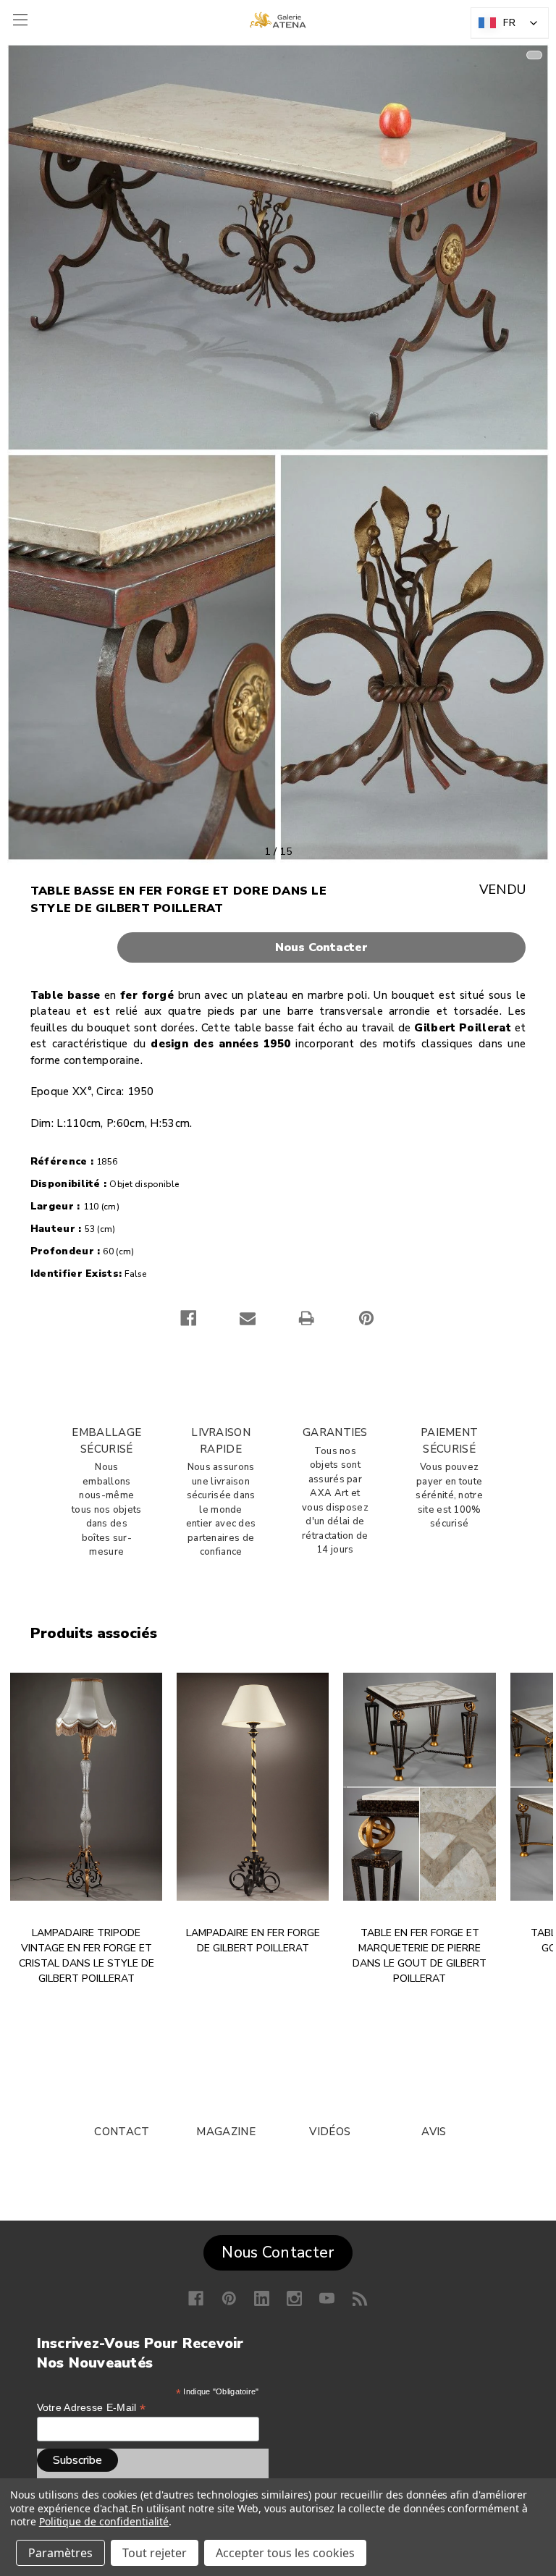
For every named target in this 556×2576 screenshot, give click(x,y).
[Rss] (360, 2298)
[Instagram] (294, 2298)
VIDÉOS (330, 2132)
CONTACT (122, 2132)
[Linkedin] (262, 2298)
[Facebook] (188, 1318)
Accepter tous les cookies (285, 2553)
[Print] (306, 1318)
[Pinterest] (366, 1318)
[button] (278, 947)
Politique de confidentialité (104, 2521)
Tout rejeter (155, 2553)
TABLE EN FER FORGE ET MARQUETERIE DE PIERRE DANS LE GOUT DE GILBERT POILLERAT (420, 1956)
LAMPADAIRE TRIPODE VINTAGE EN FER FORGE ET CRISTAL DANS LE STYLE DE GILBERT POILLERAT (87, 1956)
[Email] (248, 1318)
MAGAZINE (226, 2132)
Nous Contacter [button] (278, 2252)
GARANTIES (335, 1432)
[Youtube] (327, 2298)
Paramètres (60, 2553)
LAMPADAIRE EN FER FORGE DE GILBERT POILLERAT (253, 1941)
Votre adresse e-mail (92, 2408)
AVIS (434, 2132)
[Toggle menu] (18, 20)
